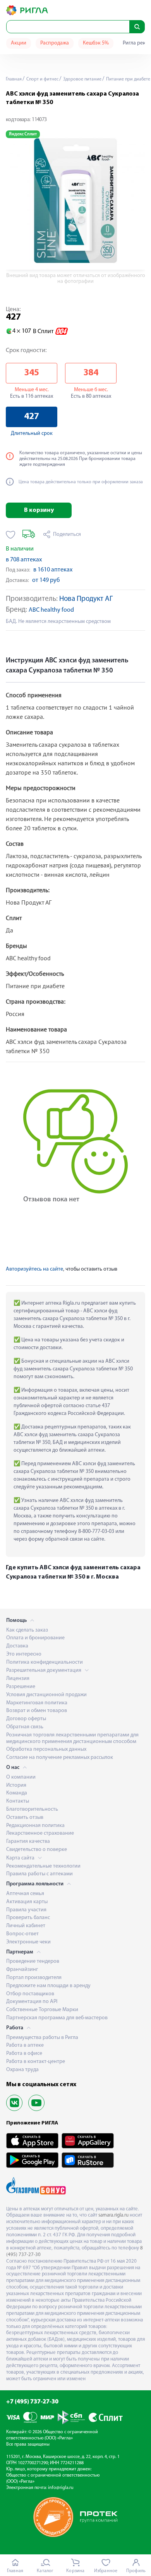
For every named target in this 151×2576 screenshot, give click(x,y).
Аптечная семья (25, 1894)
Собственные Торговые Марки (42, 2010)
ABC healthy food (51, 610)
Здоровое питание (82, 79)
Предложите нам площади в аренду (48, 1986)
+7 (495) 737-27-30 (32, 2402)
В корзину (39, 510)
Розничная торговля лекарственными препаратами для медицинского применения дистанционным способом (72, 1738)
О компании (21, 1777)
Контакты (18, 1801)
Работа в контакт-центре (36, 2062)
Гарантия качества (28, 1841)
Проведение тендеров (33, 1961)
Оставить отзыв (25, 1817)
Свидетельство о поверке (37, 1850)
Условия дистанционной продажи (46, 1695)
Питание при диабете (128, 79)
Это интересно (24, 1654)
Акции (19, 43)
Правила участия (26, 1910)
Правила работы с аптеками (39, 1874)
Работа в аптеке (25, 2045)
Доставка (17, 1646)
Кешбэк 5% (96, 43)
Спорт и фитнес (42, 79)
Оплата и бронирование (35, 1638)
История (16, 1785)
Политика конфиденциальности (45, 1662)
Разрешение (21, 1687)
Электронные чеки (28, 1942)
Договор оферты (26, 1719)
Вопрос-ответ (22, 1934)
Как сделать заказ (27, 1630)
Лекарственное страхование (40, 1833)
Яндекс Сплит (23, 134)
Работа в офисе (24, 2053)
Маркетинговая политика (37, 1703)
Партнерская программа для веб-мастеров (57, 2018)
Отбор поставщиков (30, 1994)
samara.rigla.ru (113, 2215)
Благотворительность (32, 1809)
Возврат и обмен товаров (37, 1711)
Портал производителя (34, 1978)
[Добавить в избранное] (11, 535)
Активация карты (27, 1902)
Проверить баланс (28, 1918)
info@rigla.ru (61, 2488)
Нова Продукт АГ (86, 599)
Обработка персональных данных (46, 1749)
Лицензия (18, 1679)
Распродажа (55, 43)
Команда (17, 1793)
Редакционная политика (35, 1826)
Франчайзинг (22, 1970)
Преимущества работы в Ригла (42, 2038)
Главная (14, 79)
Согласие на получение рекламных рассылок (60, 1758)
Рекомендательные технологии (43, 1866)
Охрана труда (22, 2070)
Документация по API (32, 2002)
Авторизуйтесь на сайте (34, 1269)
